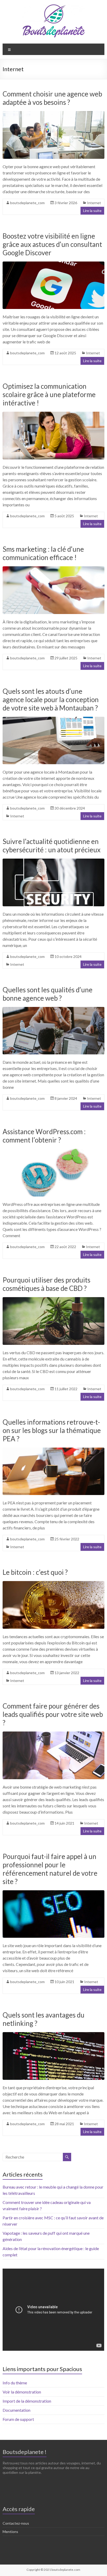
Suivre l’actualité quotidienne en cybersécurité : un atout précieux (52, 846)
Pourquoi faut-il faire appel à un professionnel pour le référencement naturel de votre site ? (50, 1869)
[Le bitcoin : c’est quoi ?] (53, 1584)
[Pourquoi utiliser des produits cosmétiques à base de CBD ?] (53, 1300)
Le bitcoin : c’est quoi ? (35, 1572)
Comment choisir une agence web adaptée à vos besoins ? (52, 98)
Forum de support (18, 2419)
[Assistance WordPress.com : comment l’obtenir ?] (53, 1151)
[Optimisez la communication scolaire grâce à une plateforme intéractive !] (53, 414)
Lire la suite (92, 211)
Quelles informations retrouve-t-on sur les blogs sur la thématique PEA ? (52, 1430)
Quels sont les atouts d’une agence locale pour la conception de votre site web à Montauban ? (51, 700)
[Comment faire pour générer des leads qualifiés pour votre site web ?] (53, 1734)
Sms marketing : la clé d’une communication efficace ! (43, 553)
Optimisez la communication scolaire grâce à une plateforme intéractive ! (49, 394)
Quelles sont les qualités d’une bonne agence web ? (48, 994)
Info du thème (15, 2383)
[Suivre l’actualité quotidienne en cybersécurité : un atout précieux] (53, 861)
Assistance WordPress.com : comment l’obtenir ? (44, 1136)
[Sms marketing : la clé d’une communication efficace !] (53, 569)
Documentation (16, 2410)
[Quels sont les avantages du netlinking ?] (53, 2035)
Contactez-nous (16, 2523)
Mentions (10, 2532)
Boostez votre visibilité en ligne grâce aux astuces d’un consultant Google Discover (52, 244)
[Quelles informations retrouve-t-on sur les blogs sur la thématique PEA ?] (53, 1450)
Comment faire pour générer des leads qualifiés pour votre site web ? (53, 1714)
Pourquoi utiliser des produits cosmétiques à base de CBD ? (46, 1284)
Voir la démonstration (22, 2392)
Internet (94, 203)
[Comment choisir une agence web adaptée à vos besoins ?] (53, 114)
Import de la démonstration (27, 2401)
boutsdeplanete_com (27, 203)
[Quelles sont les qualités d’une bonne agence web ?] (53, 1009)
